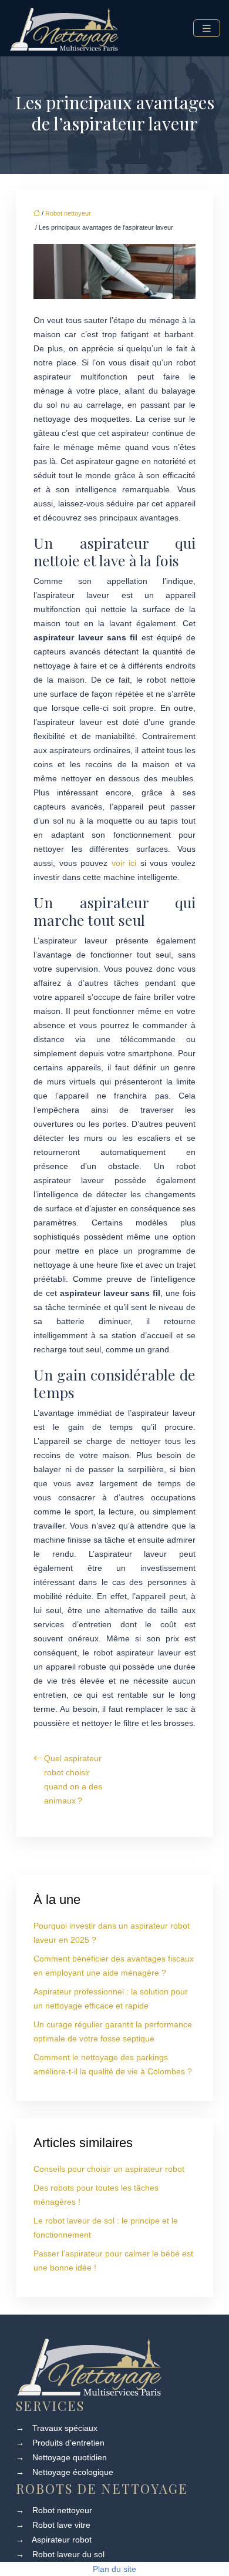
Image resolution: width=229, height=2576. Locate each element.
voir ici (124, 863)
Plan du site (114, 2569)
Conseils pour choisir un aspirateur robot (109, 2169)
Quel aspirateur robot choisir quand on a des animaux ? (73, 1779)
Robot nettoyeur (68, 213)
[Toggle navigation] (207, 28)
